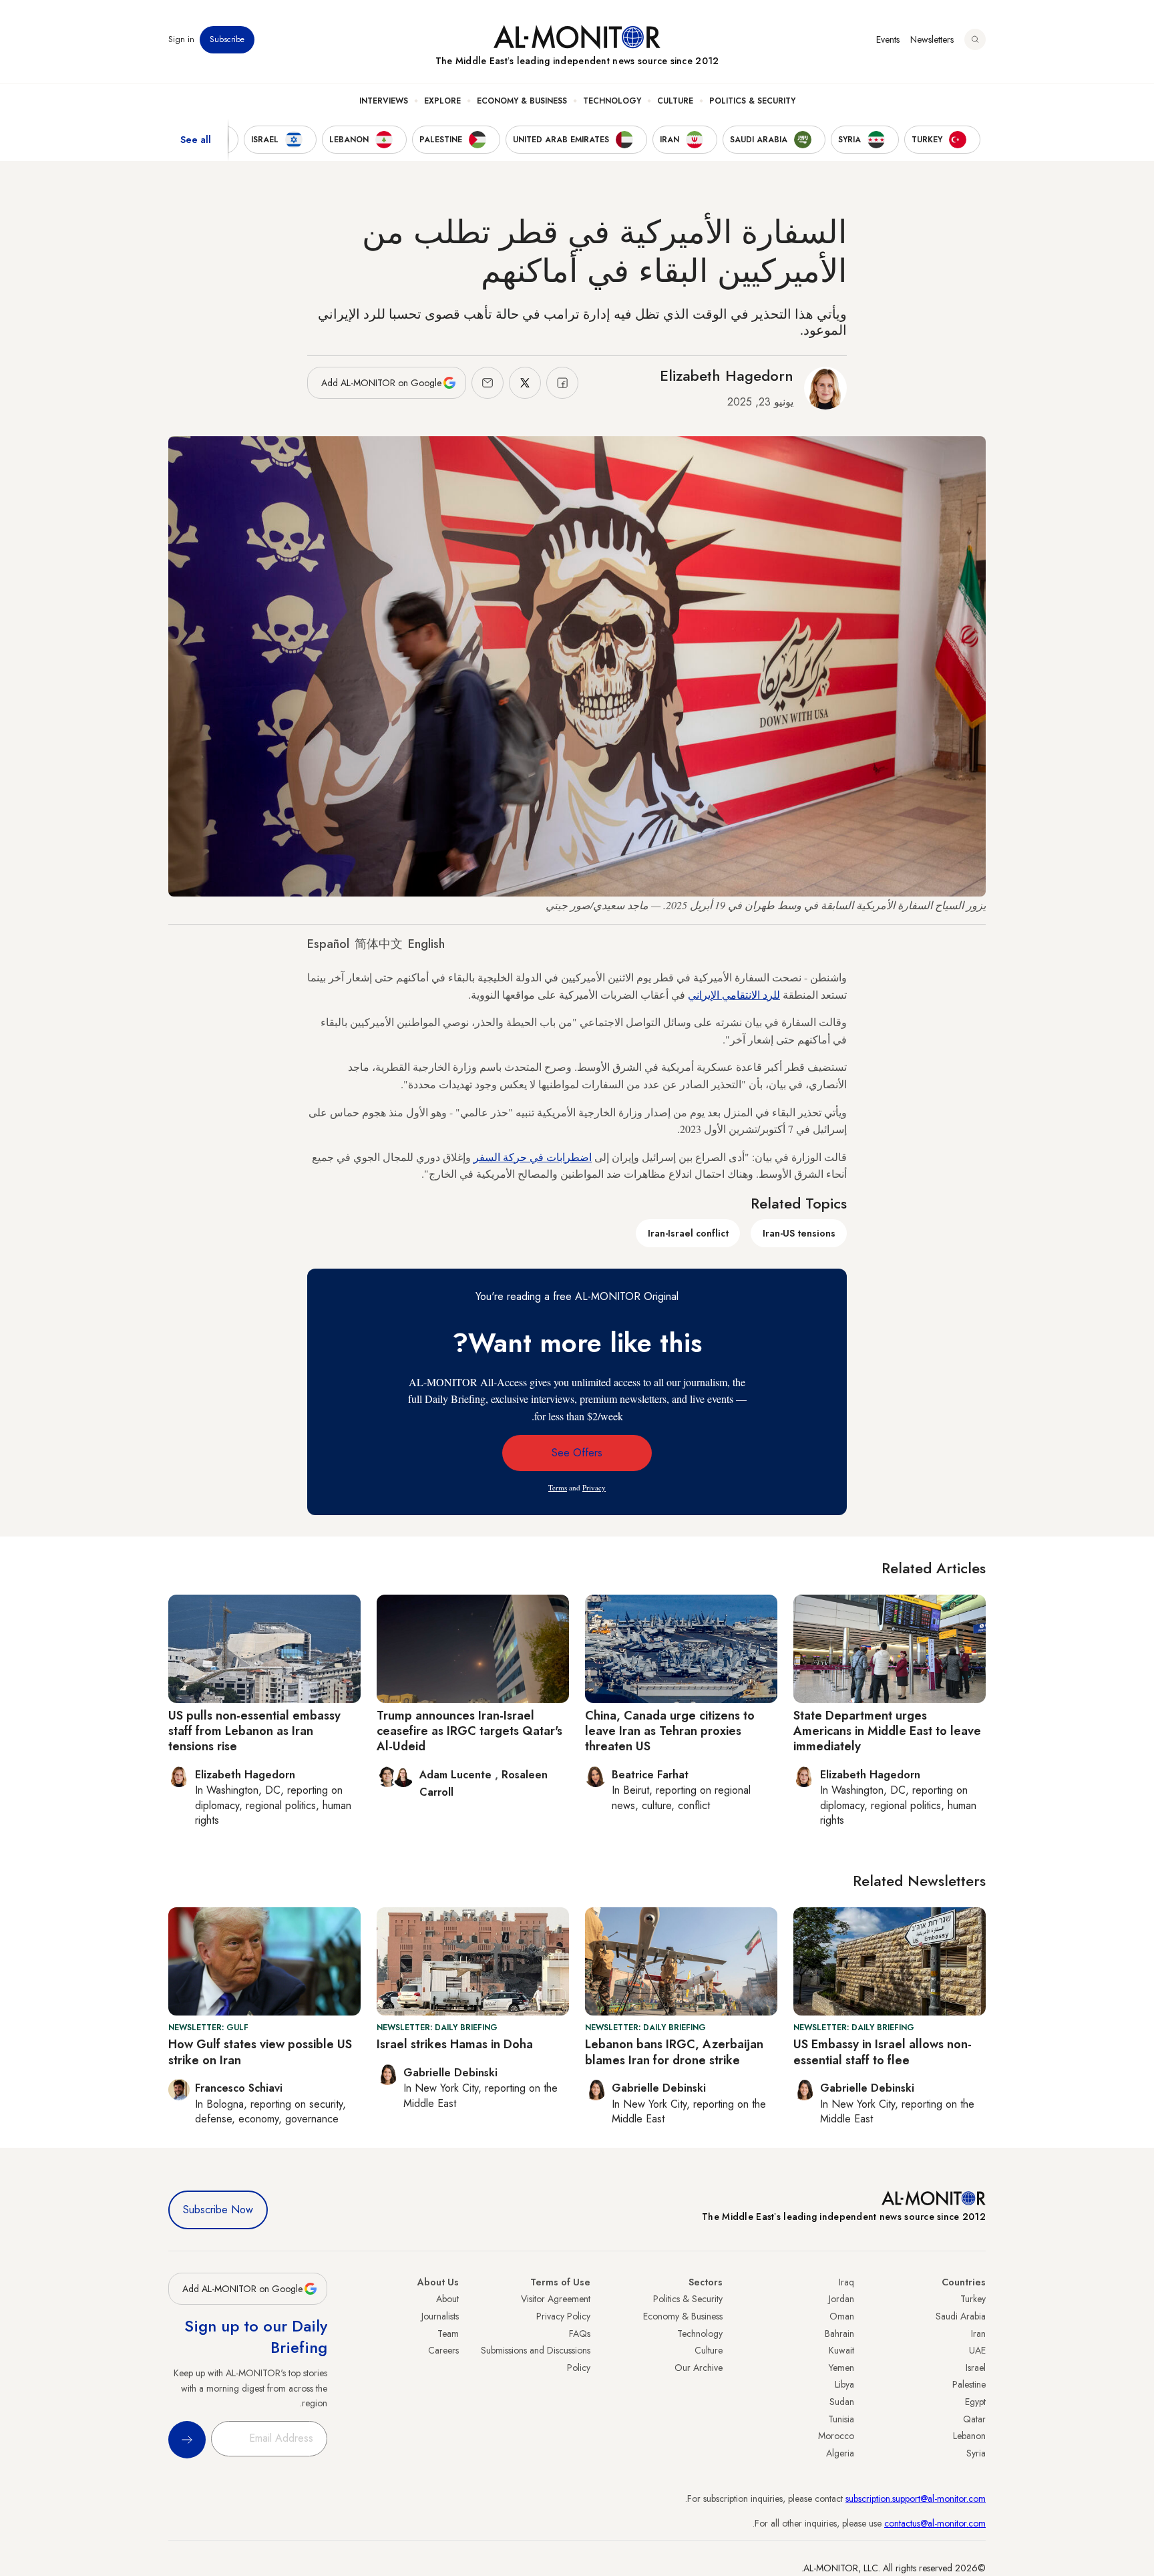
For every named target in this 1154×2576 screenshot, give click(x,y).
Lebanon (969, 2436)
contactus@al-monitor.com (935, 2523)
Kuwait (841, 2350)
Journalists (440, 2316)
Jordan (841, 2299)
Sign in (181, 39)
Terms (558, 1487)
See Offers (577, 1453)
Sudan (842, 2402)
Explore (442, 101)
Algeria (840, 2453)
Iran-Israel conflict (688, 1233)
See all (196, 140)
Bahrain (839, 2333)
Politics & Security (752, 101)
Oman (842, 2316)
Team (448, 2333)
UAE (977, 2350)
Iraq (846, 2282)
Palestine (969, 2384)
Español (328, 944)
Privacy (594, 1487)
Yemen (841, 2368)
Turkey (973, 2299)
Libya (844, 2384)
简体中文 (379, 944)
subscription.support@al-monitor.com (916, 2499)
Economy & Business (522, 101)
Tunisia (841, 2419)
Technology (612, 101)
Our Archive (699, 2368)
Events (888, 39)
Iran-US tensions (799, 1233)
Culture (675, 101)
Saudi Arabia (961, 2316)
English (426, 944)
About (447, 2299)
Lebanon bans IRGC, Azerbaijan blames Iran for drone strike (674, 2052)
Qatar (974, 2419)
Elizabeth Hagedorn (727, 375)
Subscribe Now (218, 2210)
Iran (978, 2333)
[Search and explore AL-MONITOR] (975, 39)
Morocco (836, 2436)
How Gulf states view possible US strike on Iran (260, 2052)
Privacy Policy (563, 2316)
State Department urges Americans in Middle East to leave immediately (887, 1731)
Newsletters (932, 39)
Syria (976, 2453)
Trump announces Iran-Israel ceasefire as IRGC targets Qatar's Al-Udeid (469, 1731)
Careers (443, 2350)
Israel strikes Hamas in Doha (455, 2044)
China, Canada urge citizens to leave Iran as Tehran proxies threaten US (670, 1731)
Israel (976, 2368)
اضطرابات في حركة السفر (533, 1157)
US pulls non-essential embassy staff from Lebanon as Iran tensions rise (254, 1731)
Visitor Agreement (556, 2299)
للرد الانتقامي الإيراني (734, 994)
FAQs (580, 2333)
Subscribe (227, 39)
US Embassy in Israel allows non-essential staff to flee (883, 2052)
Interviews (384, 101)
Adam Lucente (457, 1775)
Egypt (975, 2402)
